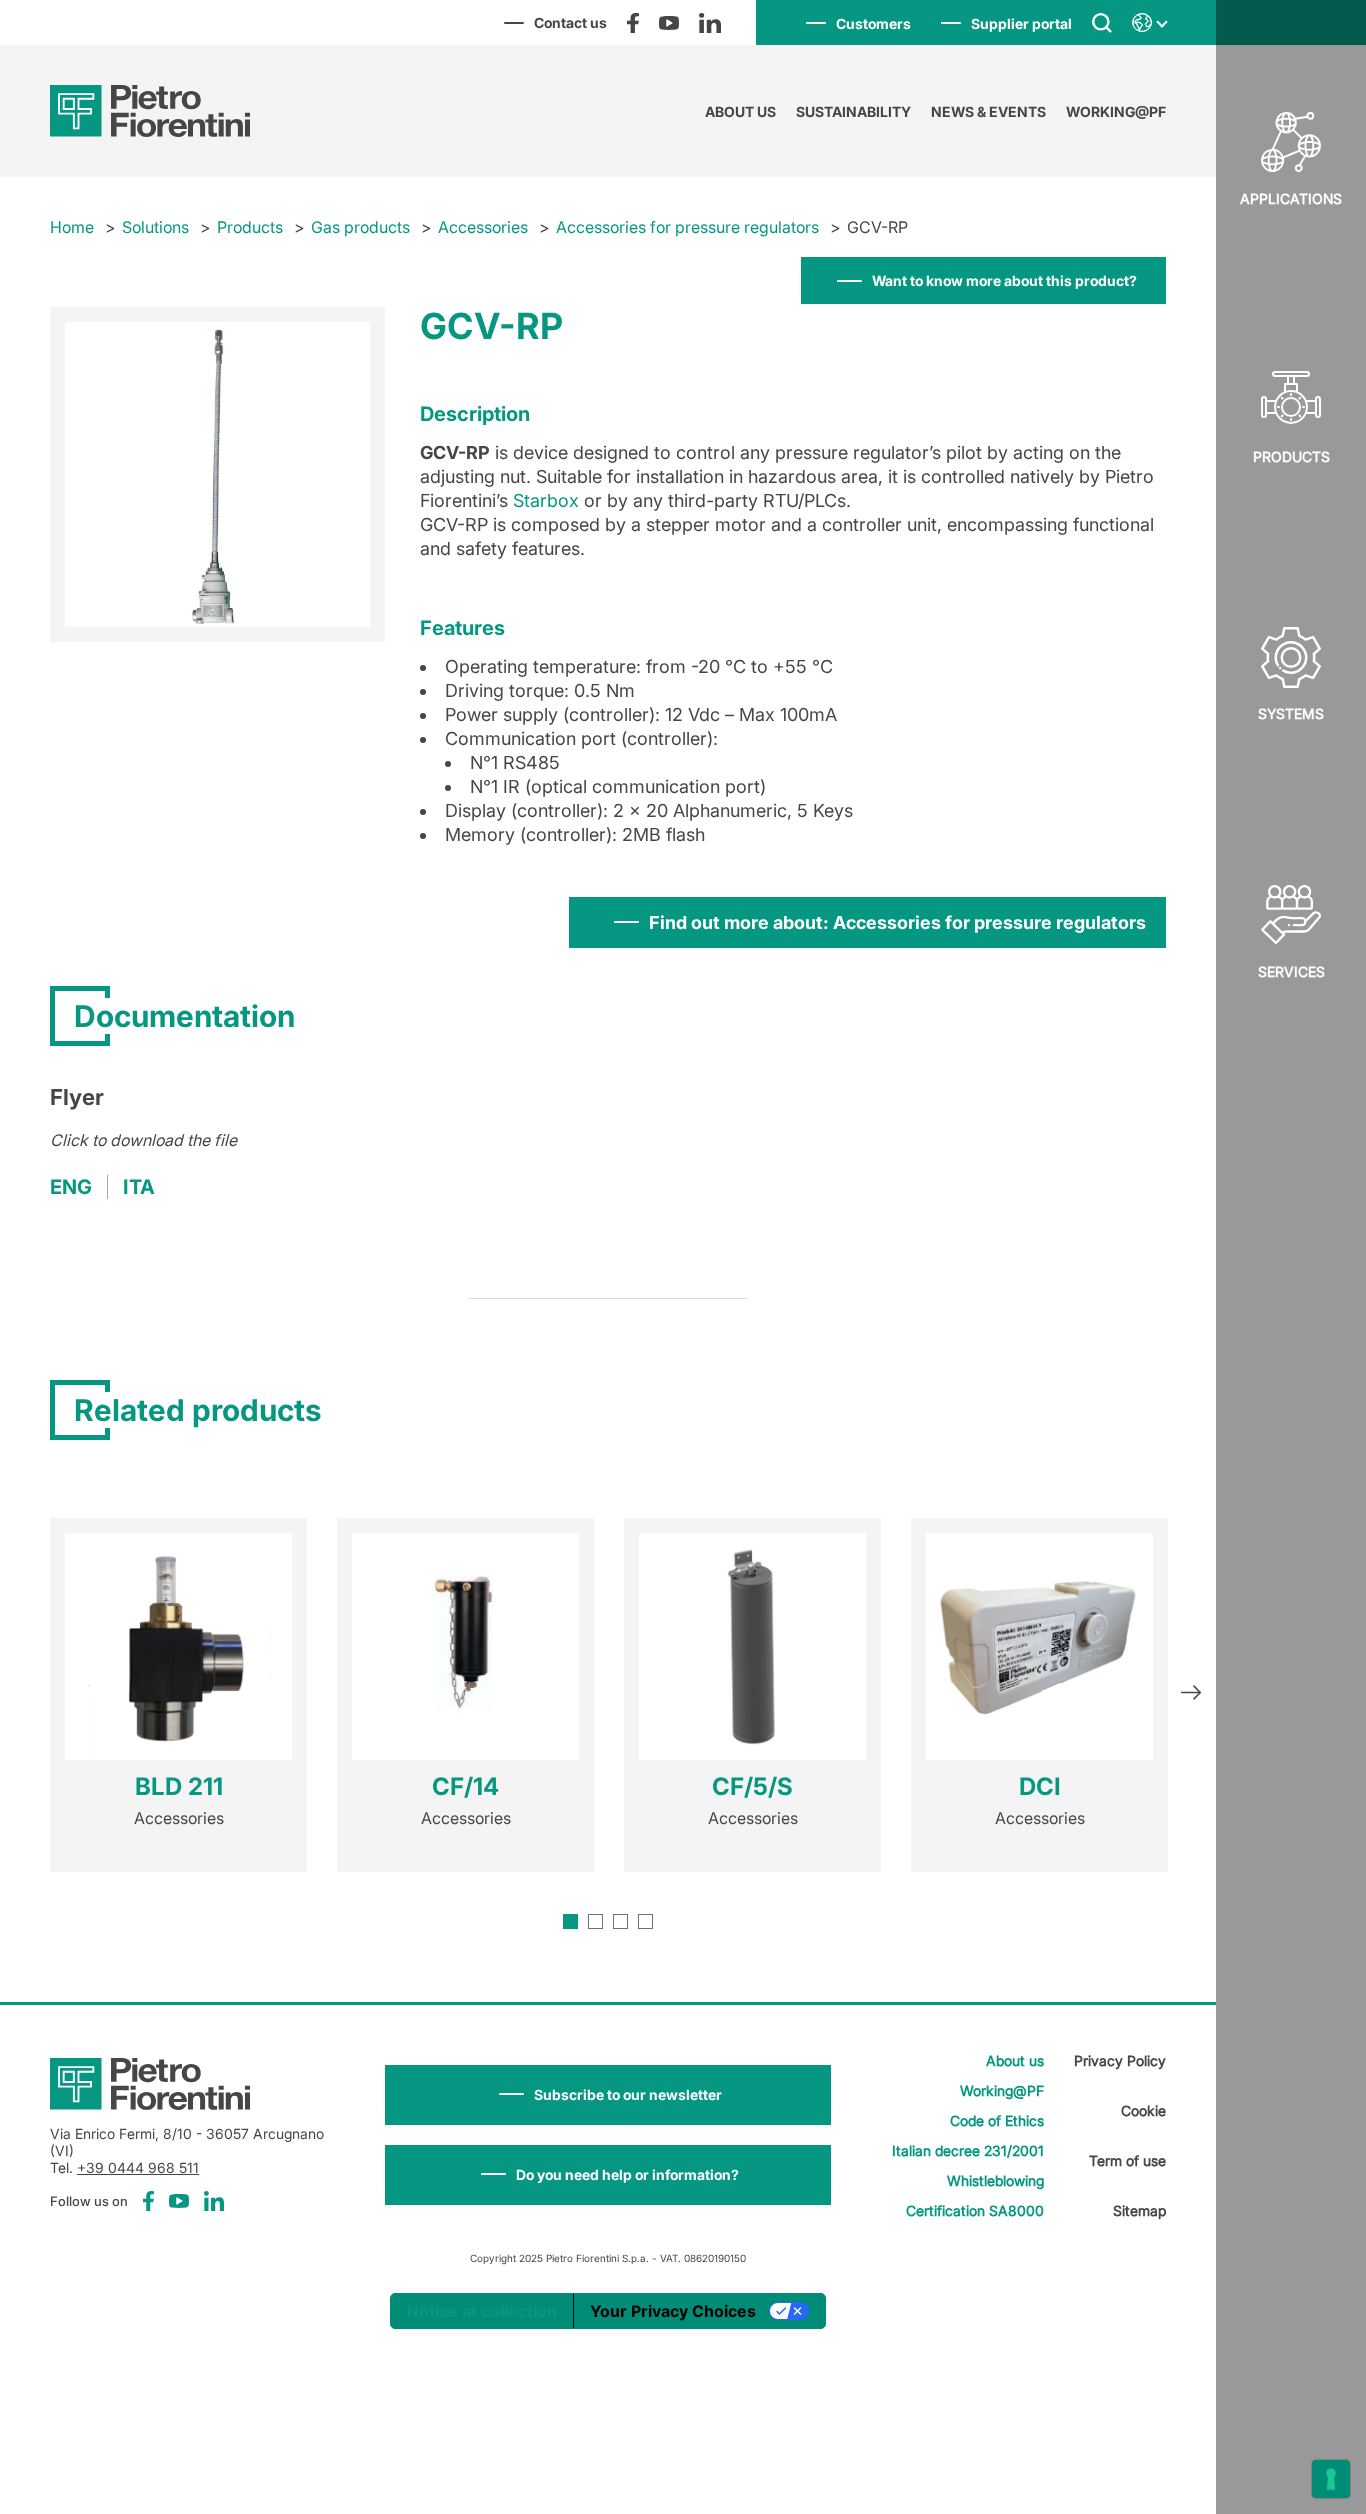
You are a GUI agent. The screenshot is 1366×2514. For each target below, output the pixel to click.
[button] (608, 2095)
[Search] (1102, 22)
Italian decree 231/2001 (968, 2150)
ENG (71, 1187)
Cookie (1143, 2110)
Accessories (483, 227)
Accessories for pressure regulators (687, 227)
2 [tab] (595, 1921)
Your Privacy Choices (673, 2311)
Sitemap (1139, 2210)
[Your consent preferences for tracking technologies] (1331, 2479)
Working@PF (1116, 111)
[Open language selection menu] (1149, 23)
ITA (139, 1187)
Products (1291, 456)
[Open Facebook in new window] (633, 23)
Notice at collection (482, 2311)
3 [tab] (620, 1921)
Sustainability (853, 111)
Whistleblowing (995, 2180)
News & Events (988, 111)
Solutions (155, 227)
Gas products (360, 227)
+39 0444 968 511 (138, 2167)
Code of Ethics (997, 2120)
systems (1291, 713)
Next (1191, 1695)
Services (1291, 971)
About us (740, 111)
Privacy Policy (1120, 2060)
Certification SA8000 (975, 2210)
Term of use (1127, 2160)
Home (72, 227)
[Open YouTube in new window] (669, 23)
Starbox (546, 500)
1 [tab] (570, 1921)
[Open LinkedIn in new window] (710, 23)
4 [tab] (645, 1921)
